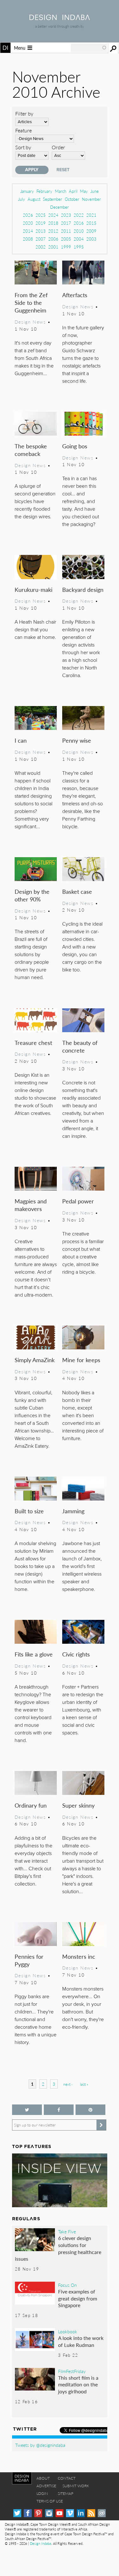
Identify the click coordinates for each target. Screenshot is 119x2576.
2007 (41, 239)
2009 (91, 231)
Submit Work (76, 2486)
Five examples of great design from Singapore (78, 2298)
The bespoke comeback (31, 450)
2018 (53, 223)
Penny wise (77, 740)
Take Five (67, 2231)
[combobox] (89, 48)
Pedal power (78, 1201)
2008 (28, 239)
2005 (66, 239)
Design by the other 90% (32, 895)
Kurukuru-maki (33, 589)
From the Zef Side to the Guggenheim (31, 302)
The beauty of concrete (80, 1046)
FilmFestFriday (72, 2371)
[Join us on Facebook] (59, 2110)
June (95, 191)
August (34, 199)
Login (42, 2493)
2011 (66, 231)
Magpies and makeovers (31, 1205)
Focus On (67, 2285)
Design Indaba (40, 2543)
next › (68, 2084)
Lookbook (68, 2331)
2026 (28, 215)
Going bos (75, 446)
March (61, 191)
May (84, 191)
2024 (53, 215)
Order (58, 147)
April (73, 191)
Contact (67, 2478)
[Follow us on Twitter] (27, 2110)
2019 (41, 223)
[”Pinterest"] (90, 2110)
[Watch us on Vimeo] (70, 2513)
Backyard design (83, 589)
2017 (66, 223)
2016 (79, 223)
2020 (28, 223)
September (53, 199)
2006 (53, 239)
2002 (41, 247)
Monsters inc (79, 1956)
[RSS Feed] (91, 2513)
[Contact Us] (102, 2513)
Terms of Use (50, 2501)
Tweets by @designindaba (40, 2445)
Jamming (73, 1511)
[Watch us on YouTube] (60, 2513)
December (60, 207)
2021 (91, 215)
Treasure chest (33, 1043)
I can (21, 740)
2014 (28, 231)
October (72, 199)
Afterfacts (75, 295)
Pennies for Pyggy (29, 1960)
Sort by (23, 147)
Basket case (77, 891)
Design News (30, 322)
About (43, 2478)
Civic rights (76, 1654)
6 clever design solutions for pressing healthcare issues (58, 2248)
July (22, 199)
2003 (91, 239)
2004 (79, 239)
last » (84, 2084)
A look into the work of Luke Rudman (81, 2341)
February (44, 191)
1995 (79, 247)
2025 (41, 215)
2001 (53, 247)
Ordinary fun (31, 1805)
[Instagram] (49, 2513)
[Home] (60, 18)
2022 (79, 215)
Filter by (24, 113)
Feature (23, 130)
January (27, 191)
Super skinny (78, 1805)
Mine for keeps (81, 1360)
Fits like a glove (34, 1654)
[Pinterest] (38, 2513)
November (91, 199)
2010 (79, 231)
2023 (66, 215)
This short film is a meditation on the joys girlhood (78, 2384)
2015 (91, 223)
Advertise (46, 2486)
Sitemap (66, 2493)
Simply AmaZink (35, 1360)
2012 (53, 231)
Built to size (29, 1511)
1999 (66, 247)
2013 (41, 231)
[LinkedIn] (81, 2513)
